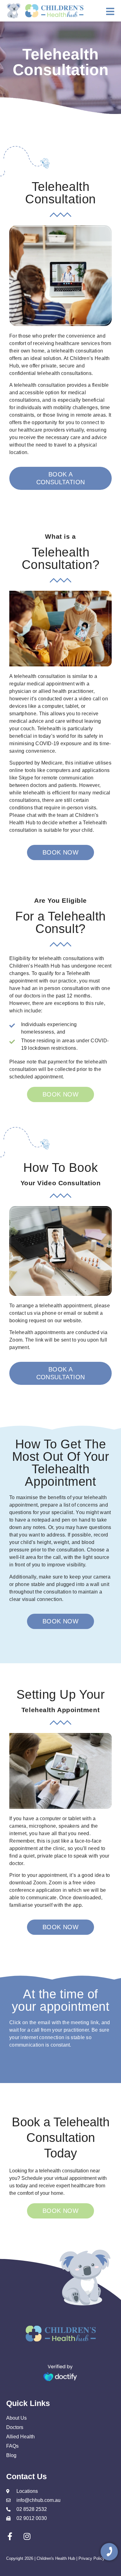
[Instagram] (27, 2536)
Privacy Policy (92, 2558)
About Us (16, 2418)
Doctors (15, 2427)
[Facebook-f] (10, 2536)
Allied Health (20, 2437)
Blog (11, 2455)
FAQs (12, 2446)
